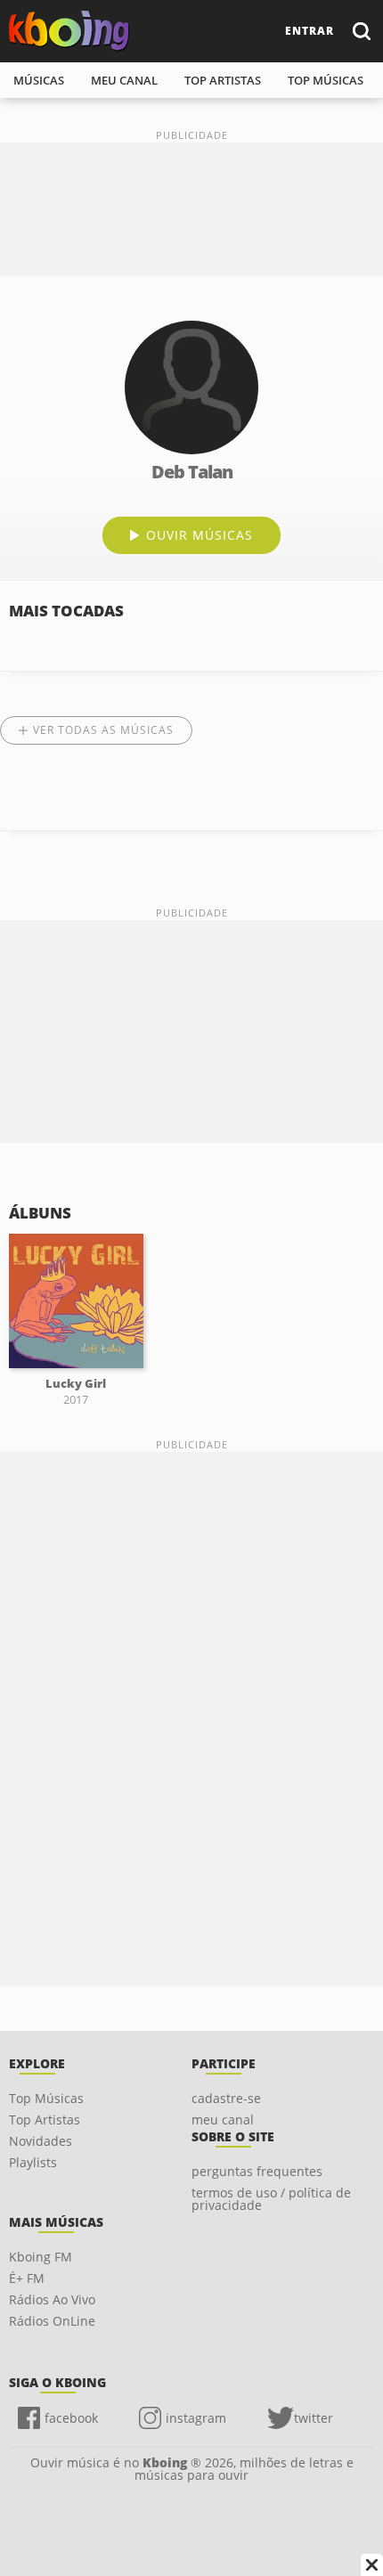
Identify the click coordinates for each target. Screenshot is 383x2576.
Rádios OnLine (52, 2321)
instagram (196, 2418)
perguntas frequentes (257, 2171)
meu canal (124, 80)
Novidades (41, 2141)
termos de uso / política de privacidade (271, 2199)
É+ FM (27, 2278)
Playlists (33, 2162)
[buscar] (361, 31)
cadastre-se (226, 2098)
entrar (310, 31)
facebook (71, 2418)
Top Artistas (45, 2119)
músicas (39, 80)
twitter (314, 2418)
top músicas (326, 80)
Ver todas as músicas (103, 730)
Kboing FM (41, 2257)
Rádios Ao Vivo (52, 2299)
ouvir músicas (200, 535)
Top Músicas (46, 2098)
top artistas (223, 80)
